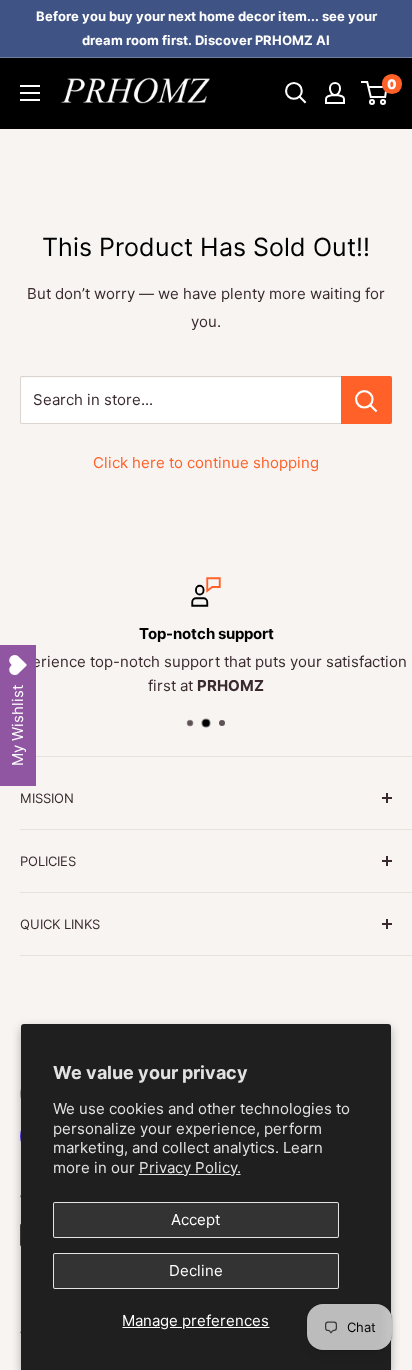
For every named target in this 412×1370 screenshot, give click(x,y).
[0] (375, 93)
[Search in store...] (366, 400)
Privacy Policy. (190, 1167)
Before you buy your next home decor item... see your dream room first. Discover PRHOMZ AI (206, 28)
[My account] (335, 93)
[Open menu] (30, 93)
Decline (196, 1270)
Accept (195, 1219)
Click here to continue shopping (206, 462)
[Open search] (296, 93)
